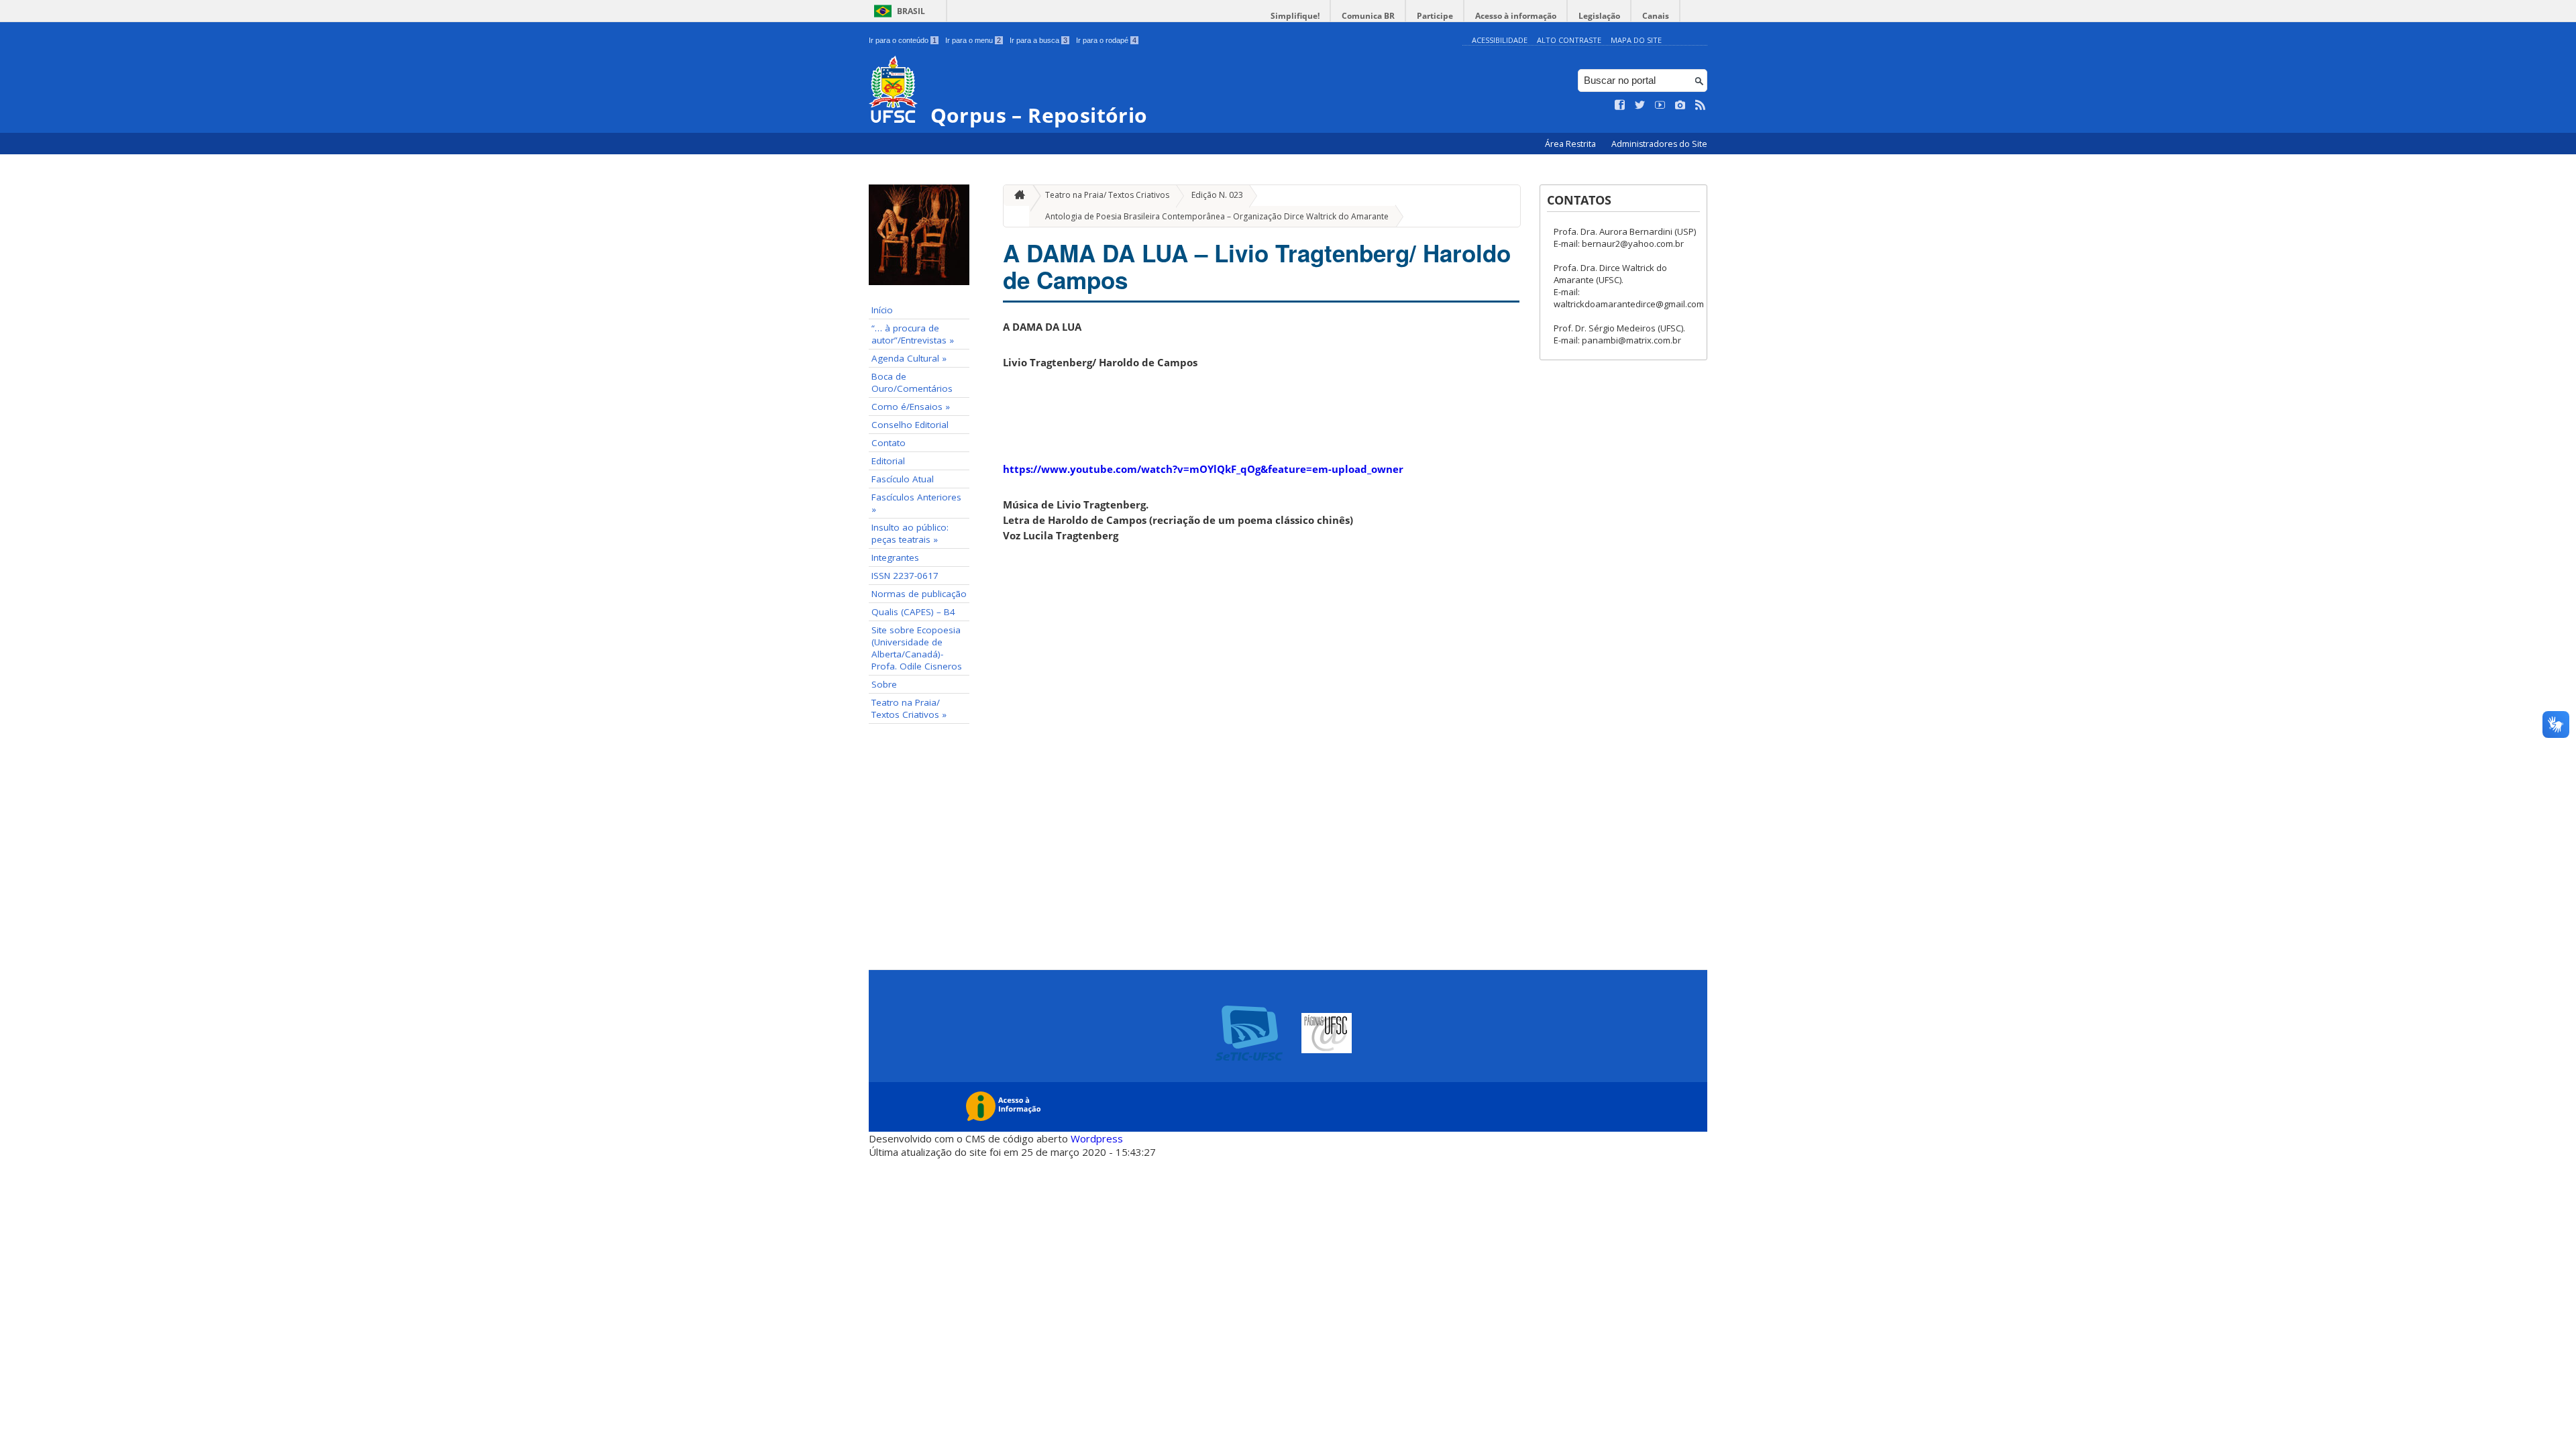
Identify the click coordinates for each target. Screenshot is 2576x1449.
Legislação (1599, 16)
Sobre (884, 684)
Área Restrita (1571, 144)
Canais (1656, 16)
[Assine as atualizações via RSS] (1701, 105)
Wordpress (1097, 1138)
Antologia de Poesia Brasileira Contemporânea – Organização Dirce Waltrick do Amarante (1217, 216)
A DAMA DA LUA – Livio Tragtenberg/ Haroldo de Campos (1257, 266)
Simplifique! (1295, 16)
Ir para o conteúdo (903, 40)
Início (882, 310)
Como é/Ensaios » (911, 407)
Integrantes (895, 557)
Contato (889, 443)
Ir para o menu (973, 40)
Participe (1435, 16)
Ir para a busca (1038, 40)
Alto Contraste (1569, 40)
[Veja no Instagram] (1680, 105)
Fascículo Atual (903, 479)
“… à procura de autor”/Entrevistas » (913, 334)
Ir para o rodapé (1106, 40)
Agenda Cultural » (909, 358)
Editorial (888, 461)
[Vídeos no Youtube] (1660, 105)
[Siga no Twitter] (1640, 105)
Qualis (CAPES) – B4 (913, 612)
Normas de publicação (919, 594)
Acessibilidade (1500, 40)
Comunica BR (1368, 16)
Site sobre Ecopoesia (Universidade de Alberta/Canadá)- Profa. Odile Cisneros (917, 648)
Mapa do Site (1636, 40)
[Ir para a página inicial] (1016, 196)
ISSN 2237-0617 (905, 576)
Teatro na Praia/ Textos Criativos (1107, 195)
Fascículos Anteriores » (916, 503)
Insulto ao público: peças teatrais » (910, 533)
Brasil (911, 11)
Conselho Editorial (910, 425)
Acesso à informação (1516, 16)
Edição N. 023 (1217, 195)
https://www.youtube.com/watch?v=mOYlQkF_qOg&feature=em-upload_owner (1203, 469)
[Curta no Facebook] (1620, 105)
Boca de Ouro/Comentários (912, 382)
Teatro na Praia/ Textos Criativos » (909, 708)
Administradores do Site (1659, 144)
